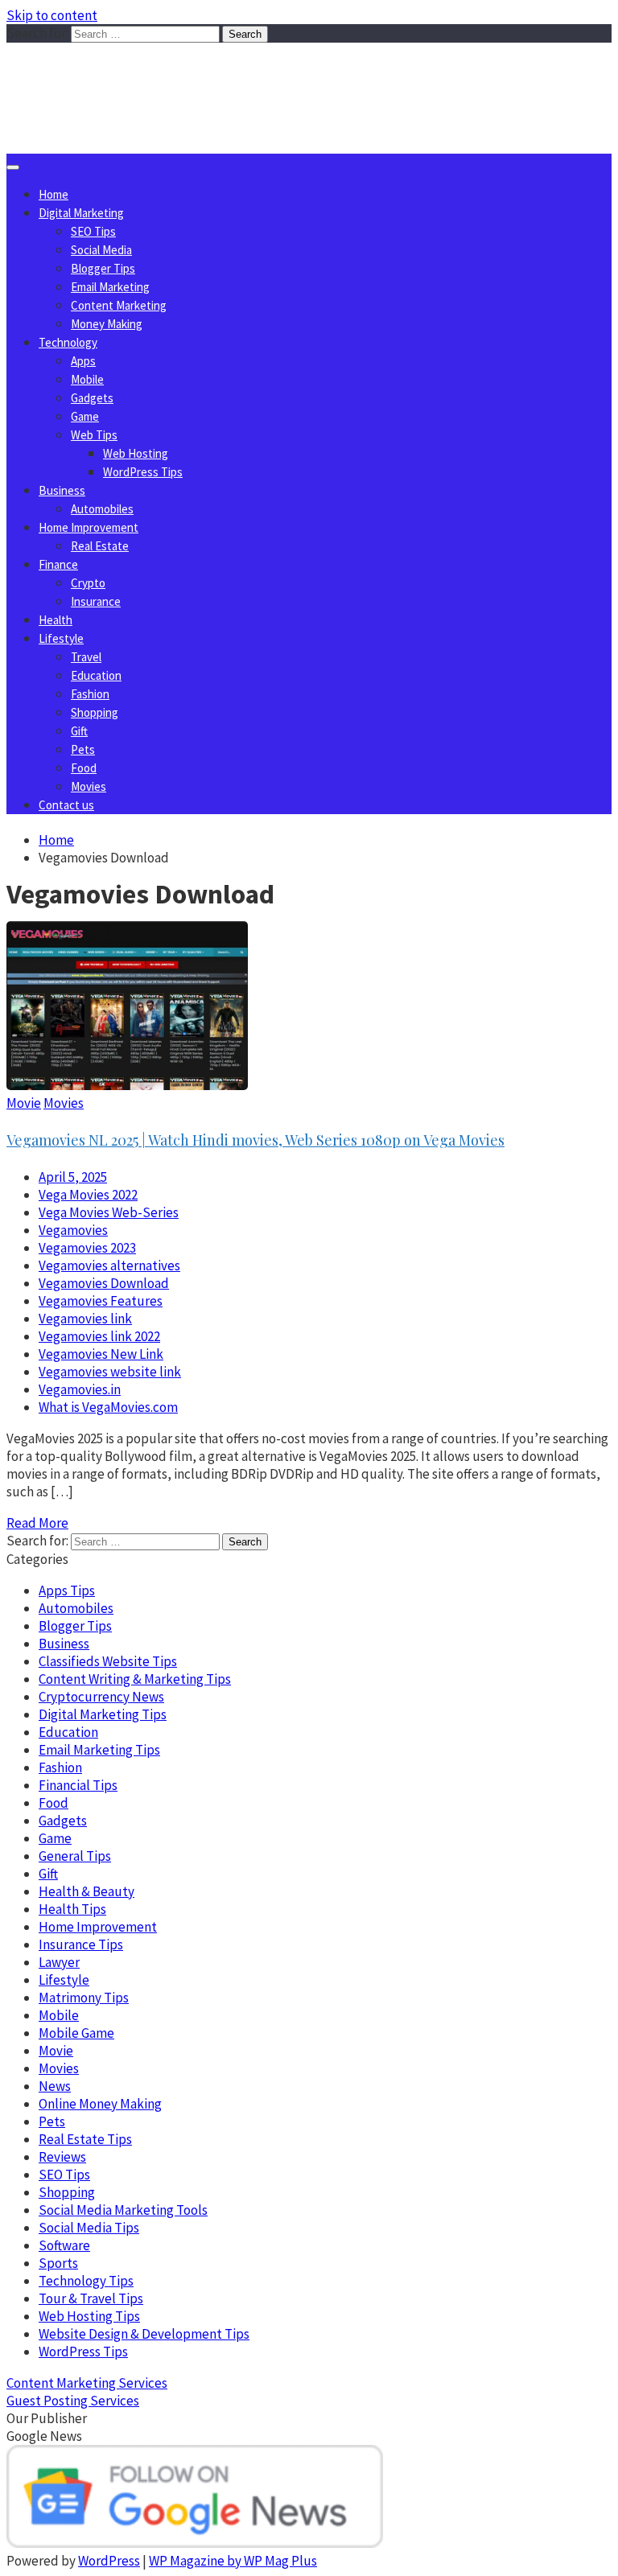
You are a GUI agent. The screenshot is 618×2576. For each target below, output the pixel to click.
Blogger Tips (103, 268)
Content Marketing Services (87, 2383)
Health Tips (72, 1909)
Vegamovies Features (101, 1301)
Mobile (87, 379)
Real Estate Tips (85, 2139)
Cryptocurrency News (101, 1697)
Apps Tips (67, 1590)
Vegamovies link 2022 (99, 1336)
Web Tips (94, 435)
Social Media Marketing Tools (123, 2210)
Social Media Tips (89, 2228)
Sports (58, 2263)
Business (62, 490)
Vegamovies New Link (101, 1354)
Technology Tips (86, 2281)
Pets (83, 749)
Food (84, 768)
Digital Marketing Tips (103, 1714)
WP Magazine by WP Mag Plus (233, 2561)
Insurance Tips (81, 1944)
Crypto (88, 583)
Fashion (90, 694)
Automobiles (102, 509)
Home (54, 194)
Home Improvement (89, 527)
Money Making (107, 324)
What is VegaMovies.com (108, 1407)
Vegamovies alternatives (109, 1265)
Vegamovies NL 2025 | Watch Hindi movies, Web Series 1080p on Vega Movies (255, 1140)
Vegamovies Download (104, 1283)
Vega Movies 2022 (88, 1195)
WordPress (109, 2561)
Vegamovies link (85, 1319)
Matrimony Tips (84, 1998)
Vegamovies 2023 (87, 1248)
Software (64, 2245)
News (55, 2086)
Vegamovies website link (110, 1372)
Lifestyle (61, 638)
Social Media (101, 250)
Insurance (96, 601)
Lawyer (59, 1962)
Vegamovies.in (80, 1389)
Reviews (62, 2157)
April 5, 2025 (73, 1177)
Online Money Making (100, 2104)
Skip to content (52, 15)
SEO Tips (93, 231)
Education (96, 675)
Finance (58, 564)
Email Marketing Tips (99, 1750)
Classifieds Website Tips (108, 1661)
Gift (79, 731)
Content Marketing (119, 305)
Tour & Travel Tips (91, 2298)
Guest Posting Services (73, 2401)
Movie (24, 1103)
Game (85, 416)
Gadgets (92, 398)
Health (56, 620)
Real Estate (100, 546)
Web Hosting (136, 453)
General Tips (75, 1856)
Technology (68, 342)
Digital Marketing (81, 213)
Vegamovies (73, 1230)
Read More (37, 1523)
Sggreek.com (126, 75)
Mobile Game (76, 2033)
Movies (89, 786)
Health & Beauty (87, 1891)
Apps (83, 361)
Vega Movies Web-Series (109, 1212)
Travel (86, 657)
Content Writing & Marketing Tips (135, 1679)
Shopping (95, 712)
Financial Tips (78, 1785)
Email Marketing (110, 287)
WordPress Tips (143, 472)
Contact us (66, 805)
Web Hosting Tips (89, 2316)
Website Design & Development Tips (144, 2334)
